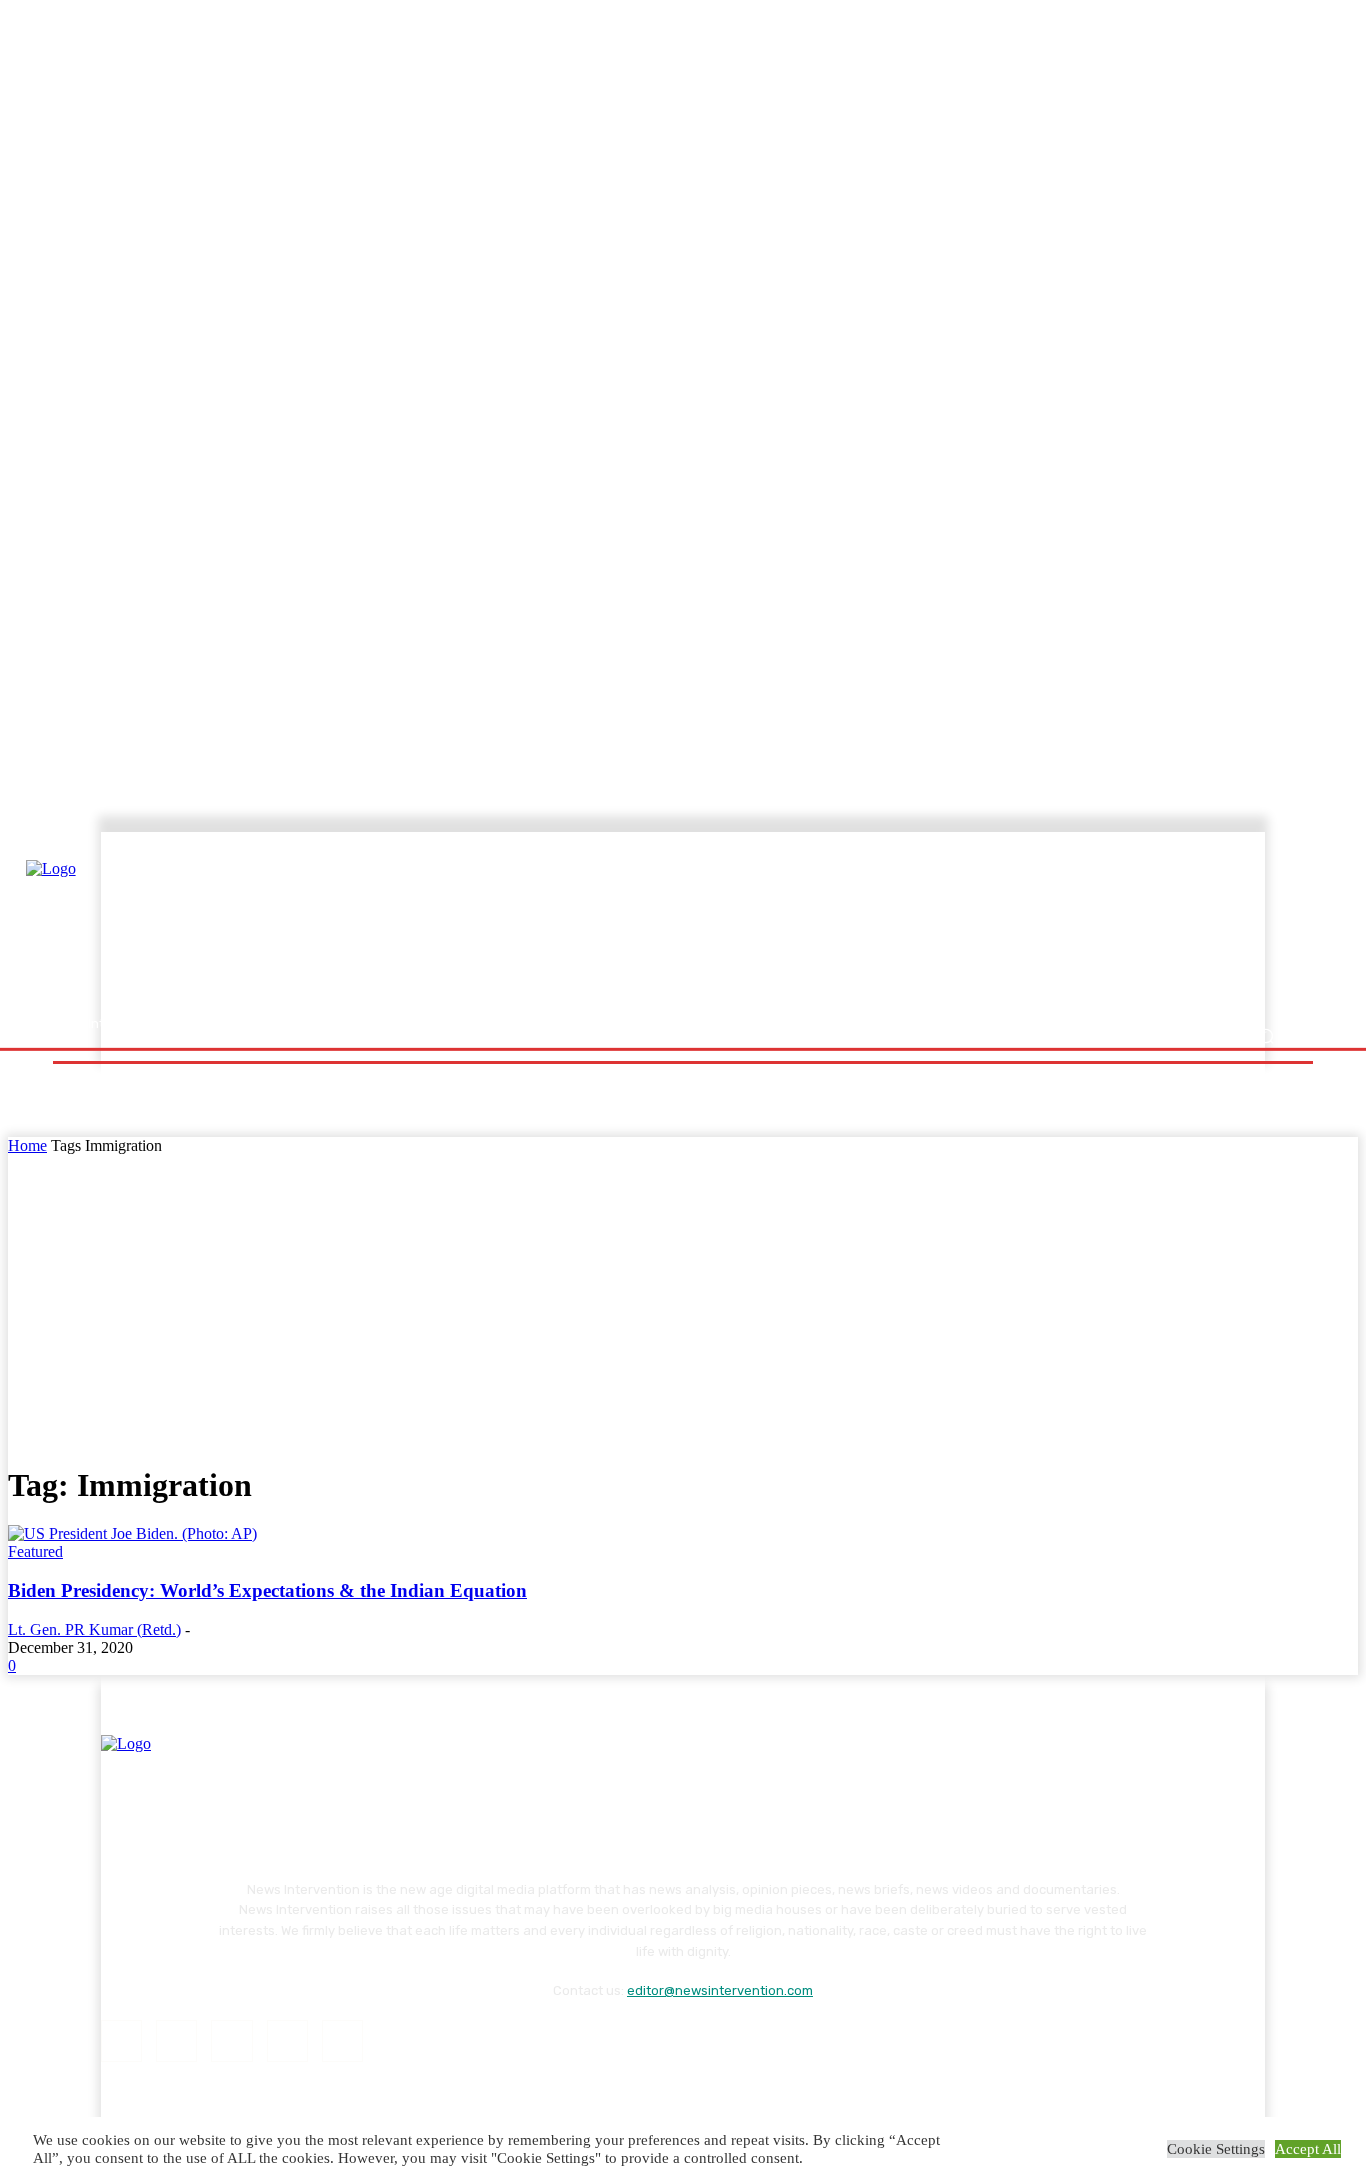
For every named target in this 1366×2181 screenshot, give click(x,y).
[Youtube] (342, 2040)
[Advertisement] (858, 927)
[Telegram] (231, 2040)
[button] (1265, 1036)
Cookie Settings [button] (1216, 2149)
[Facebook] (121, 2040)
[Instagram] (176, 2040)
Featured (35, 1551)
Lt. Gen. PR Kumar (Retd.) (94, 1629)
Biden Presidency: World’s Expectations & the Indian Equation (267, 1590)
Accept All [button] (1308, 2149)
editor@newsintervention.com (720, 1990)
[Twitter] (287, 2040)
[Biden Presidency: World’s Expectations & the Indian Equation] (132, 1533)
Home (27, 1145)
